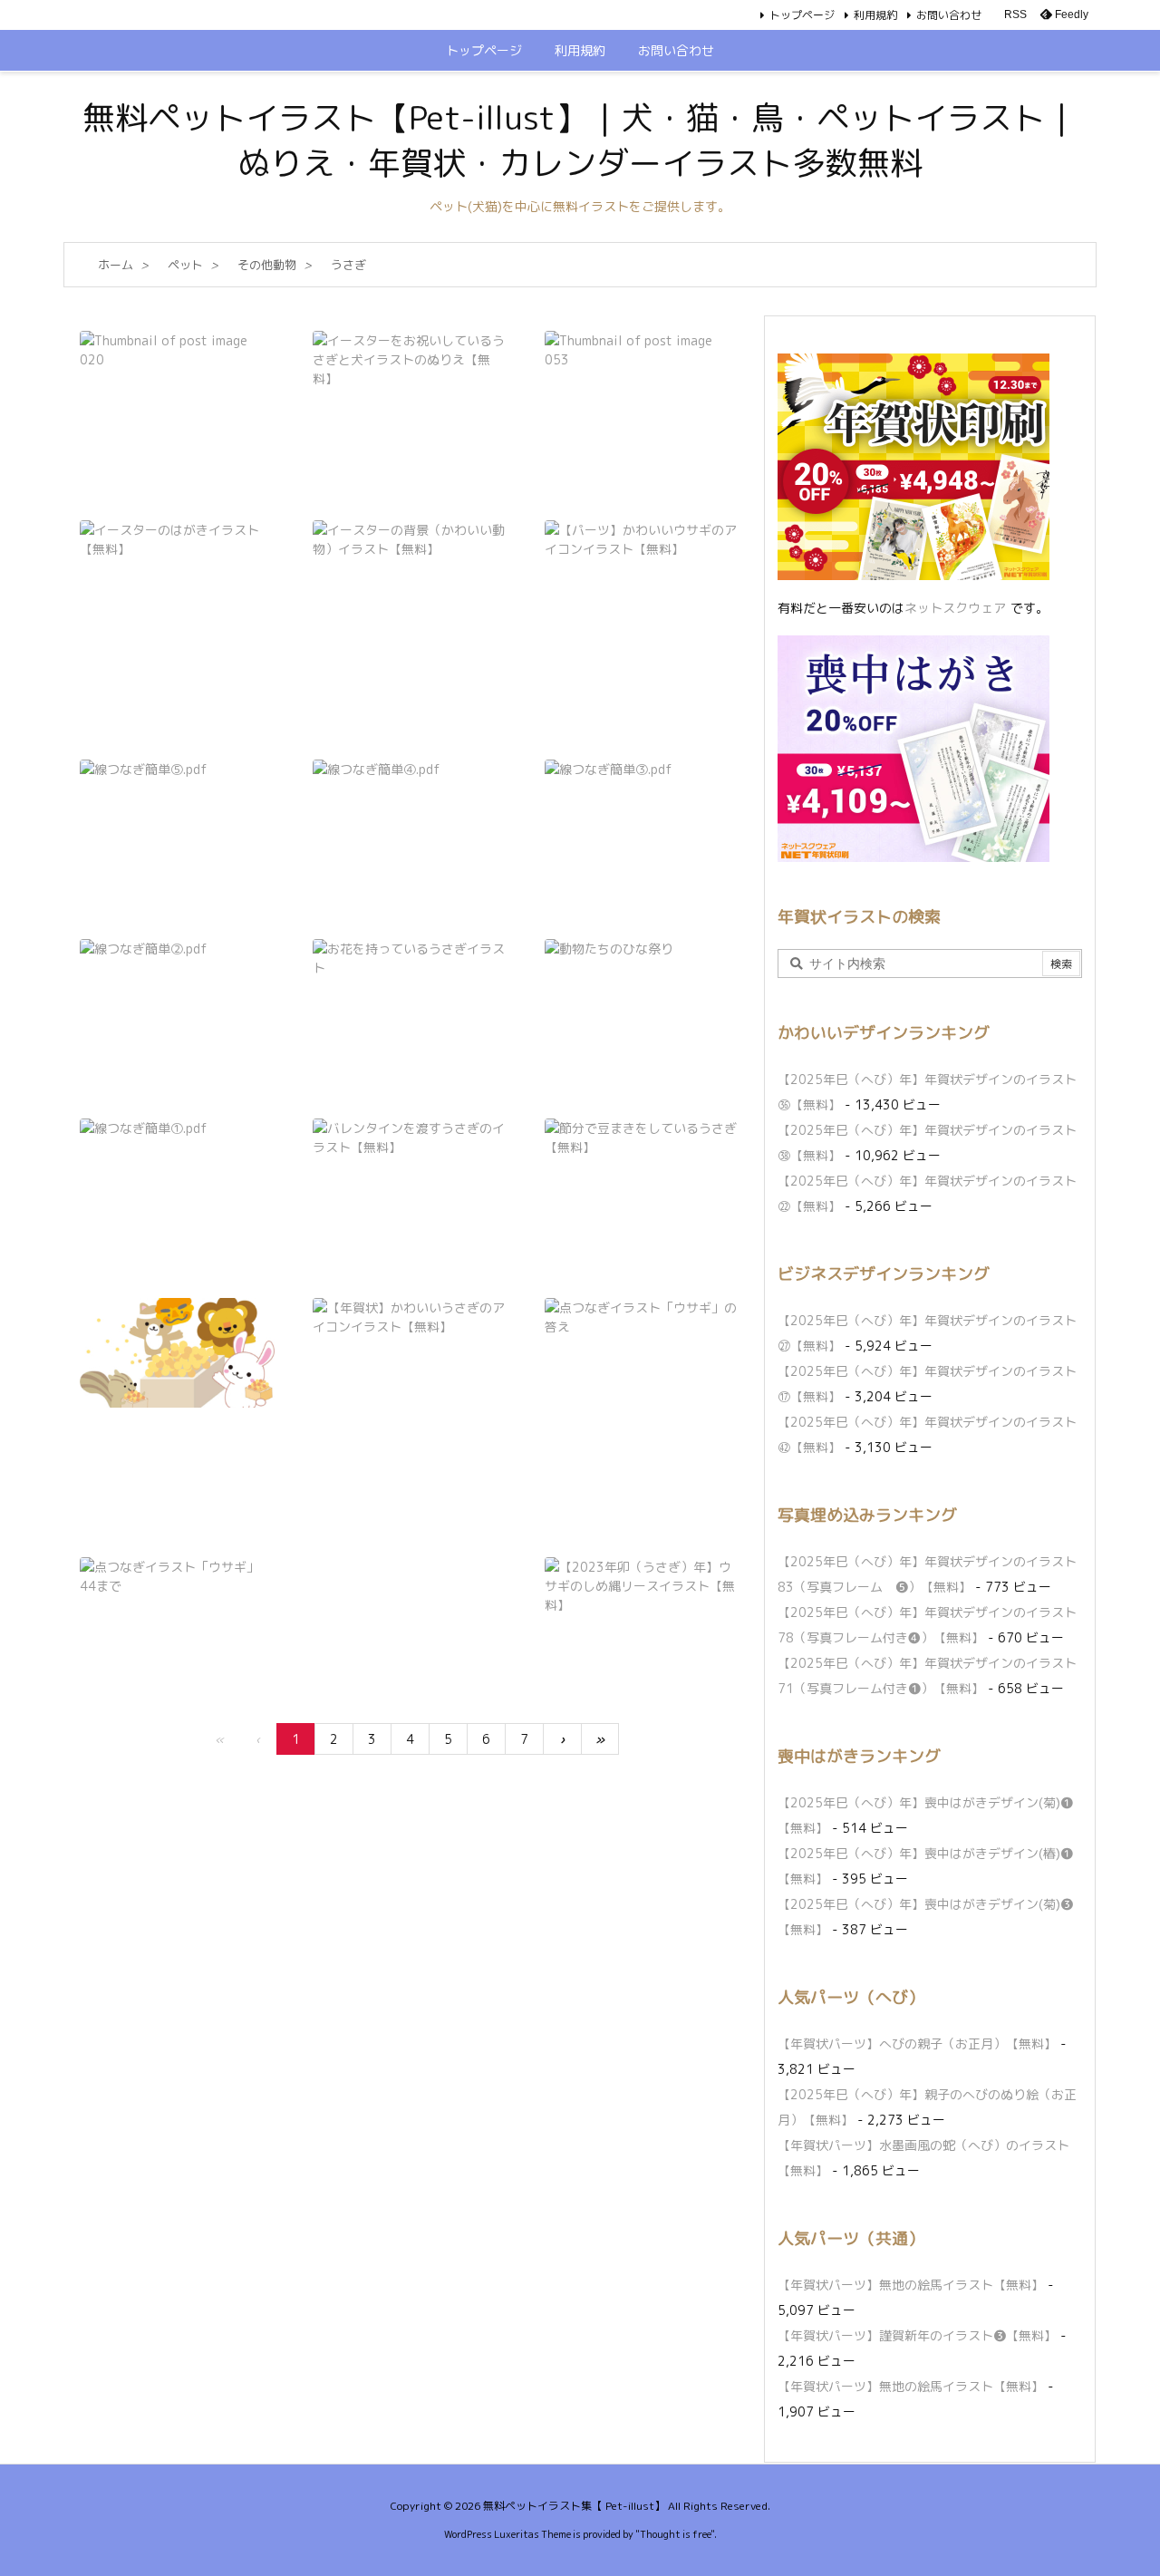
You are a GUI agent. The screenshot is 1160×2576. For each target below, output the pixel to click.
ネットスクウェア (955, 608)
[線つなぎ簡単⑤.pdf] (177, 814)
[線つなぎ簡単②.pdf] (177, 994)
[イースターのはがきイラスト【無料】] (177, 582)
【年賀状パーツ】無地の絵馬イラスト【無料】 (911, 2285)
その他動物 (267, 265)
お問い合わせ (949, 15)
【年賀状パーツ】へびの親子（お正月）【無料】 (917, 2043)
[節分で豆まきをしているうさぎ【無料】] (642, 1173)
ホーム (116, 265)
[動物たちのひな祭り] (642, 994)
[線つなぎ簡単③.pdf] (642, 814)
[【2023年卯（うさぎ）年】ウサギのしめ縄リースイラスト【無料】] (642, 1612)
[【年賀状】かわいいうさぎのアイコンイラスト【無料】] (410, 1393)
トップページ (802, 15)
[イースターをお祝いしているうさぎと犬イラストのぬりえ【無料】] (410, 386)
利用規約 (875, 15)
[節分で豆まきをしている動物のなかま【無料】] (177, 1353)
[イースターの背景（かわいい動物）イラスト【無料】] (410, 575)
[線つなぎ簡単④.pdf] (410, 814)
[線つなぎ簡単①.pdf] (177, 1173)
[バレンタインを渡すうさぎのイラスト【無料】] (410, 1173)
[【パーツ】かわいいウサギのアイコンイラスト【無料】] (642, 605)
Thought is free (675, 2534)
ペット (185, 265)
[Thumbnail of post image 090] (642, 390)
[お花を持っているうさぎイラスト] (410, 994)
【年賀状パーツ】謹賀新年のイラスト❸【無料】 (917, 2335)
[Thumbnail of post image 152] (177, 386)
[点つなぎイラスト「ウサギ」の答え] (642, 1353)
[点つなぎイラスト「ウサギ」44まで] (177, 1612)
